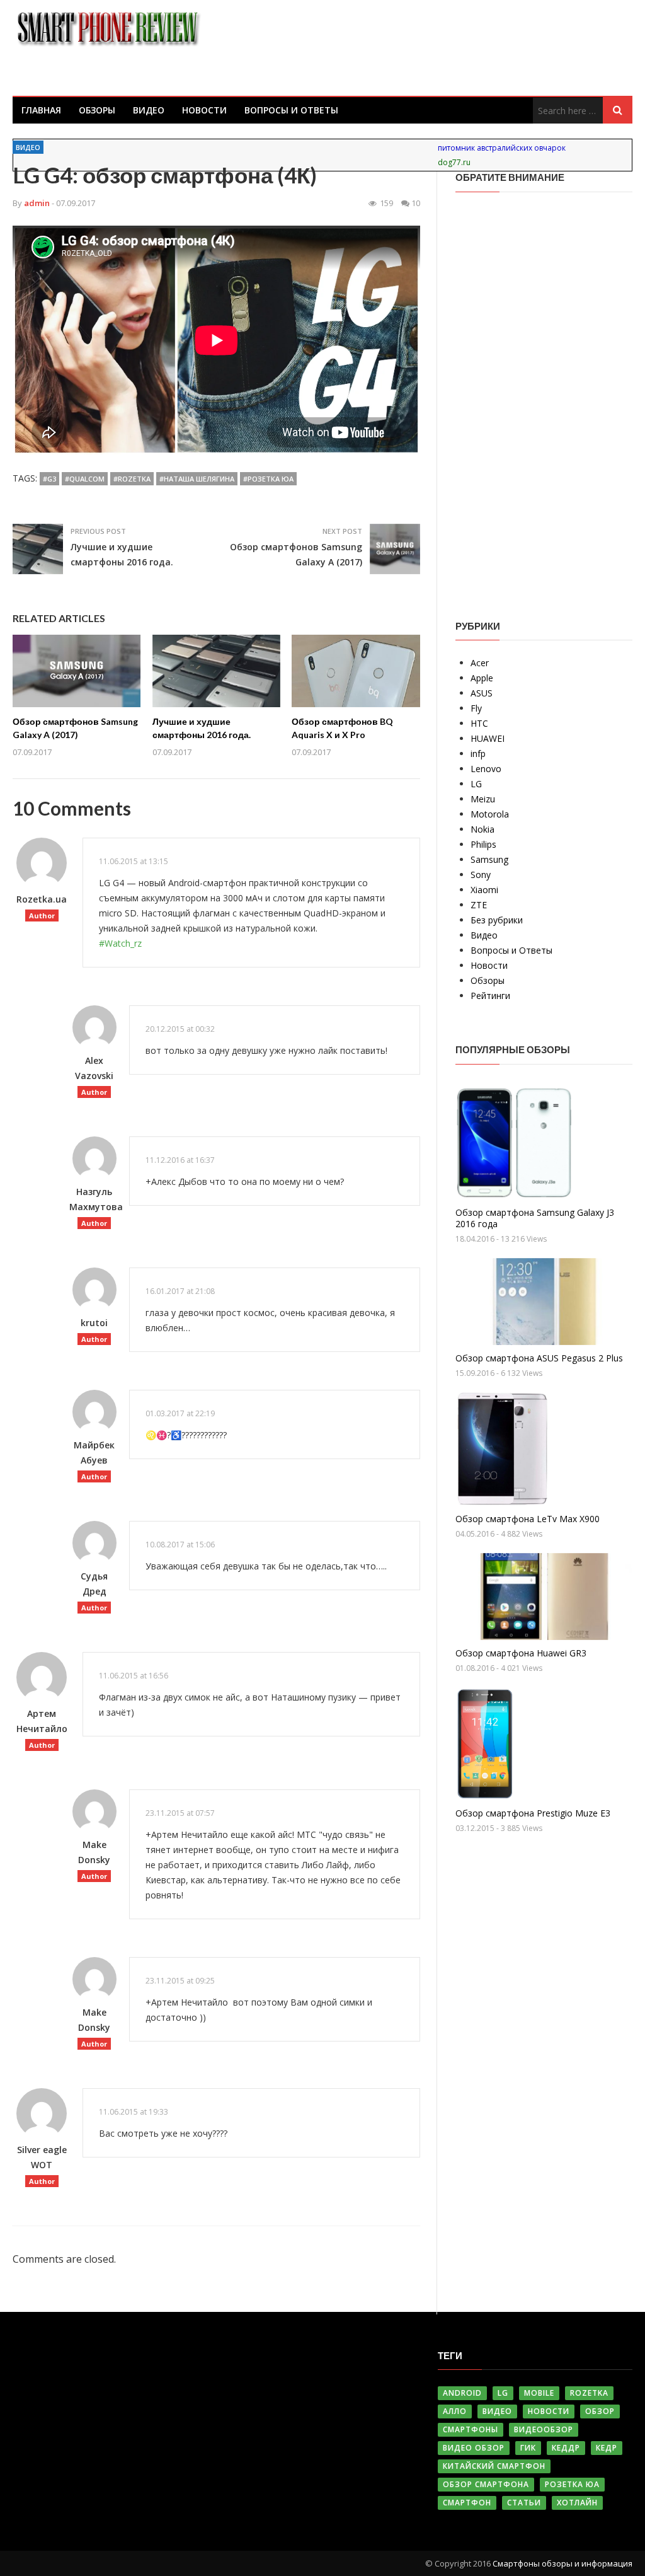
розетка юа (572, 2484)
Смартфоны (471, 2429)
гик (528, 2448)
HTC (479, 723)
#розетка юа (268, 479)
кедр (607, 2448)
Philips (483, 844)
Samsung (489, 859)
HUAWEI (488, 738)
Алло (455, 2411)
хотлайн (577, 2503)
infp (478, 754)
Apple (482, 678)
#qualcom (85, 479)
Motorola (490, 814)
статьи (524, 2503)
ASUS (482, 693)
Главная (41, 110)
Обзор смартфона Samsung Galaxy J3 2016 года (535, 1218)
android (462, 2393)
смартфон (467, 2503)
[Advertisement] (550, 396)
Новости (204, 110)
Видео (149, 110)
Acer (480, 663)
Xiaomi (484, 890)
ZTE (479, 905)
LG (476, 784)
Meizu (483, 799)
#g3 (49, 479)
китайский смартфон (494, 2466)
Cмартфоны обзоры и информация (562, 2563)
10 (416, 203)
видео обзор (474, 2448)
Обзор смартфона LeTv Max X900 (528, 1519)
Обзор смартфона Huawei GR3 (521, 1653)
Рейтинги (490, 996)
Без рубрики (497, 920)
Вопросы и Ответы (291, 110)
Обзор (600, 2411)
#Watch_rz (120, 943)
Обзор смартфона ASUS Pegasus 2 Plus (539, 1358)
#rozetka (132, 479)
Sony (481, 875)
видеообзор (544, 2429)
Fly (476, 708)
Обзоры (97, 110)
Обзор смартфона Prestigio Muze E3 (533, 1813)
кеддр (566, 2448)
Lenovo (486, 769)
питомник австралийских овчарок (502, 148)
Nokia (482, 829)
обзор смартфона (486, 2484)
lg (503, 2393)
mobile (539, 2393)
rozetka (589, 2393)
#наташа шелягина (197, 479)
